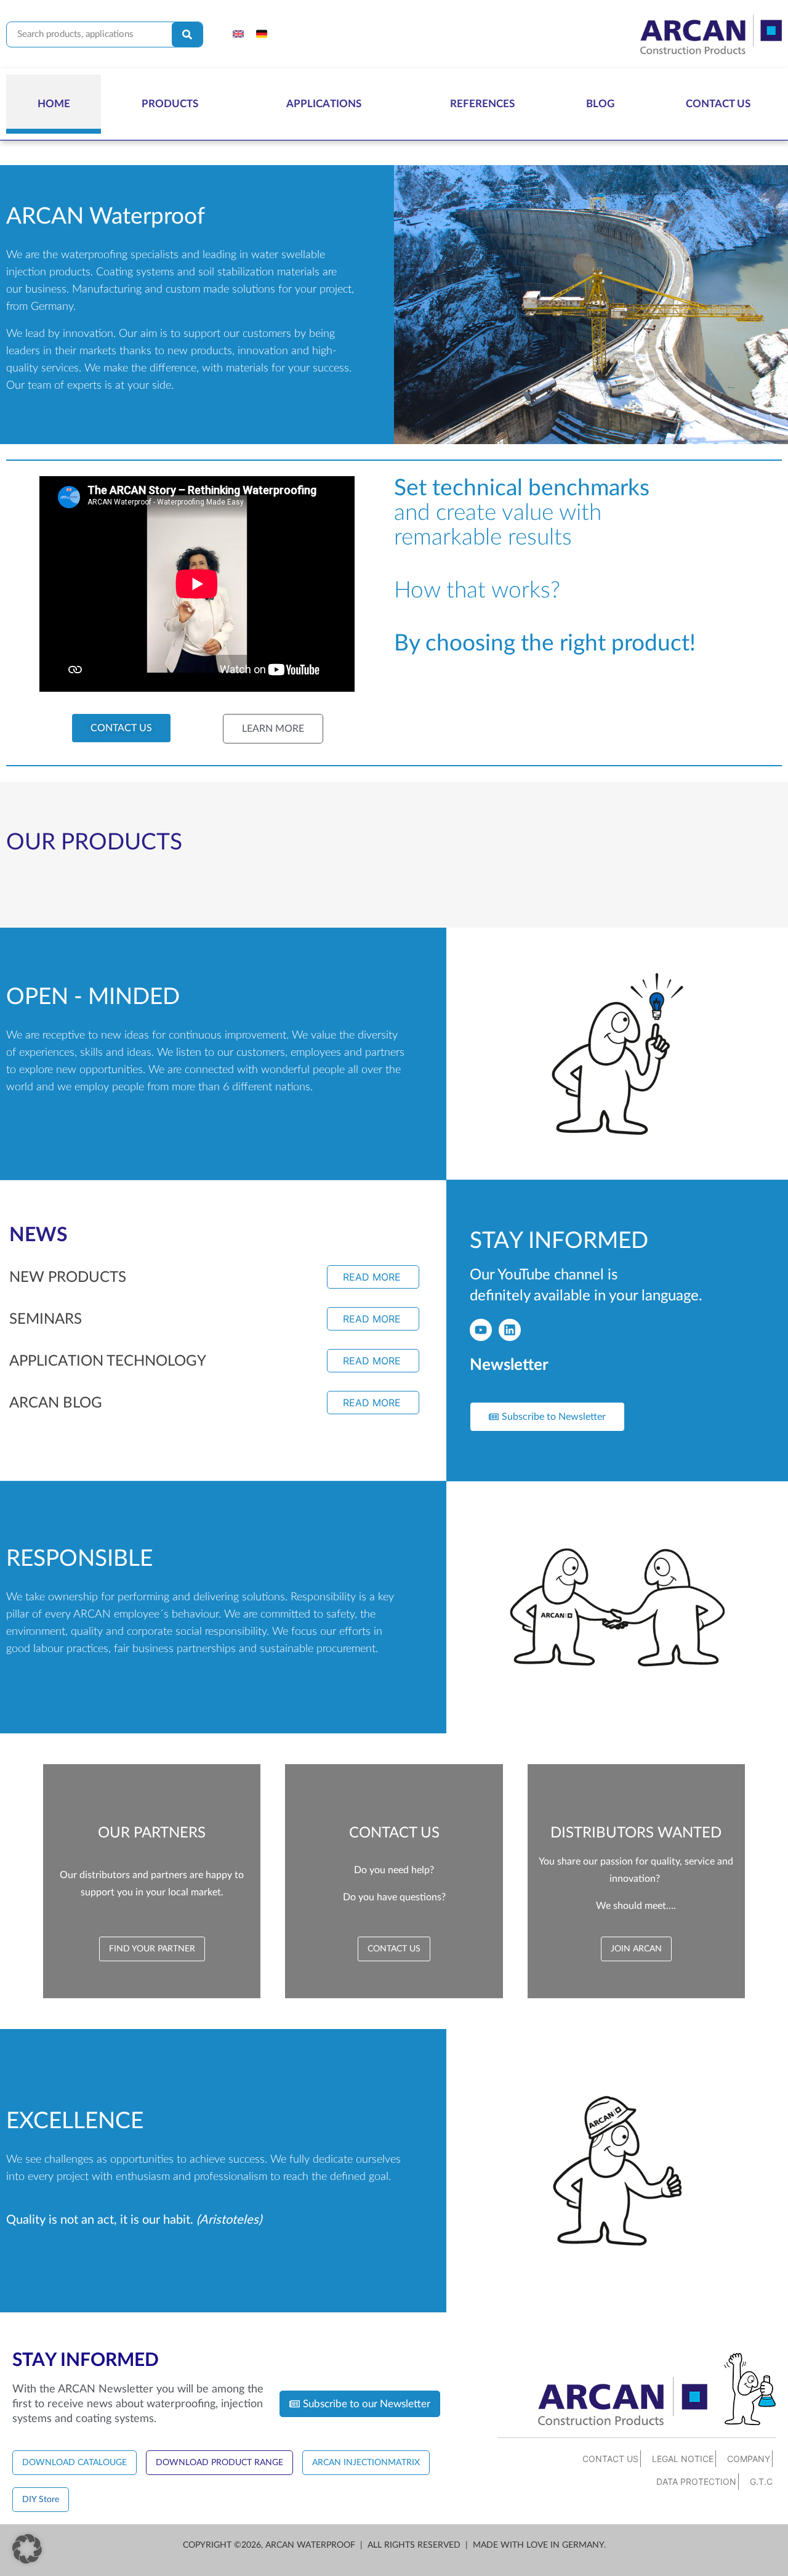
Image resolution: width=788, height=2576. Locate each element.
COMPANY (749, 2459)
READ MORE (372, 1277)
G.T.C (761, 2481)
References (482, 104)
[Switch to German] (262, 34)
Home (54, 104)
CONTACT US (610, 2459)
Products (170, 104)
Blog (600, 104)
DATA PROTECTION (696, 2481)
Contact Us (718, 104)
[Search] (187, 34)
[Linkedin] (510, 1330)
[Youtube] (481, 1330)
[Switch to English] (238, 34)
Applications (324, 104)
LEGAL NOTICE (683, 2459)
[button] (27, 2549)
